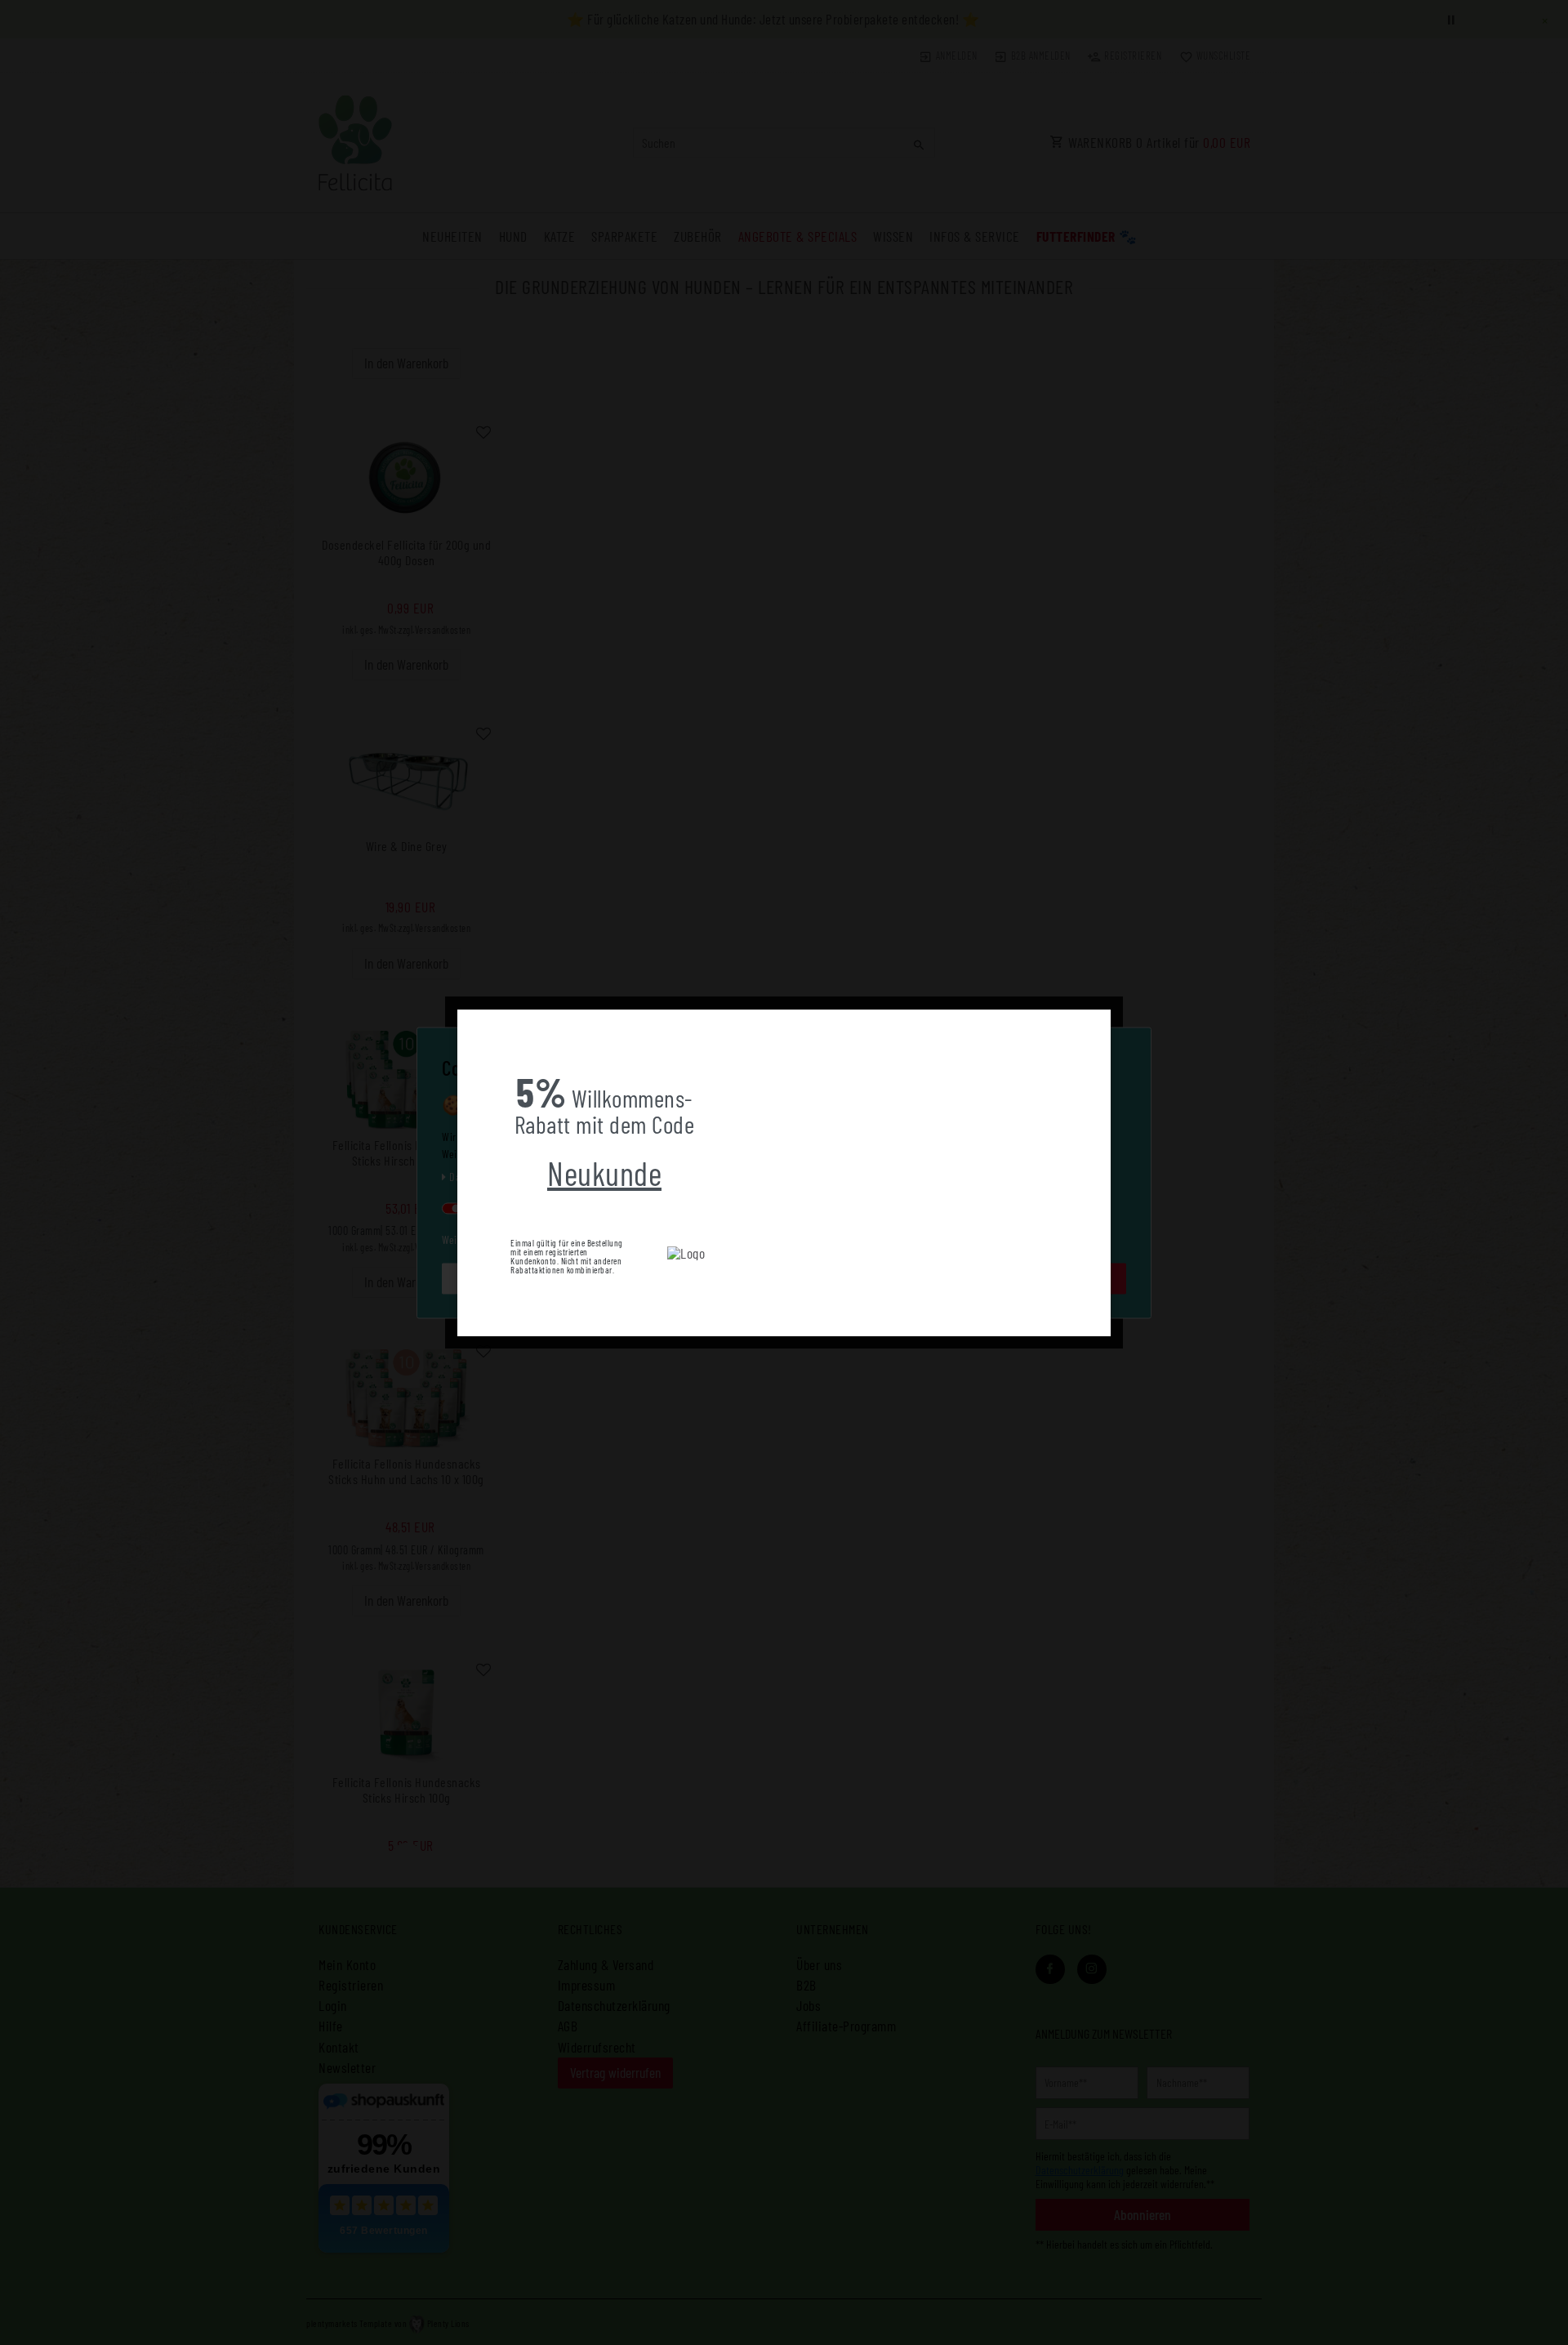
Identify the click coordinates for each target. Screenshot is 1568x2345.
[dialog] (784, 1173)
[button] (470, 1022)
